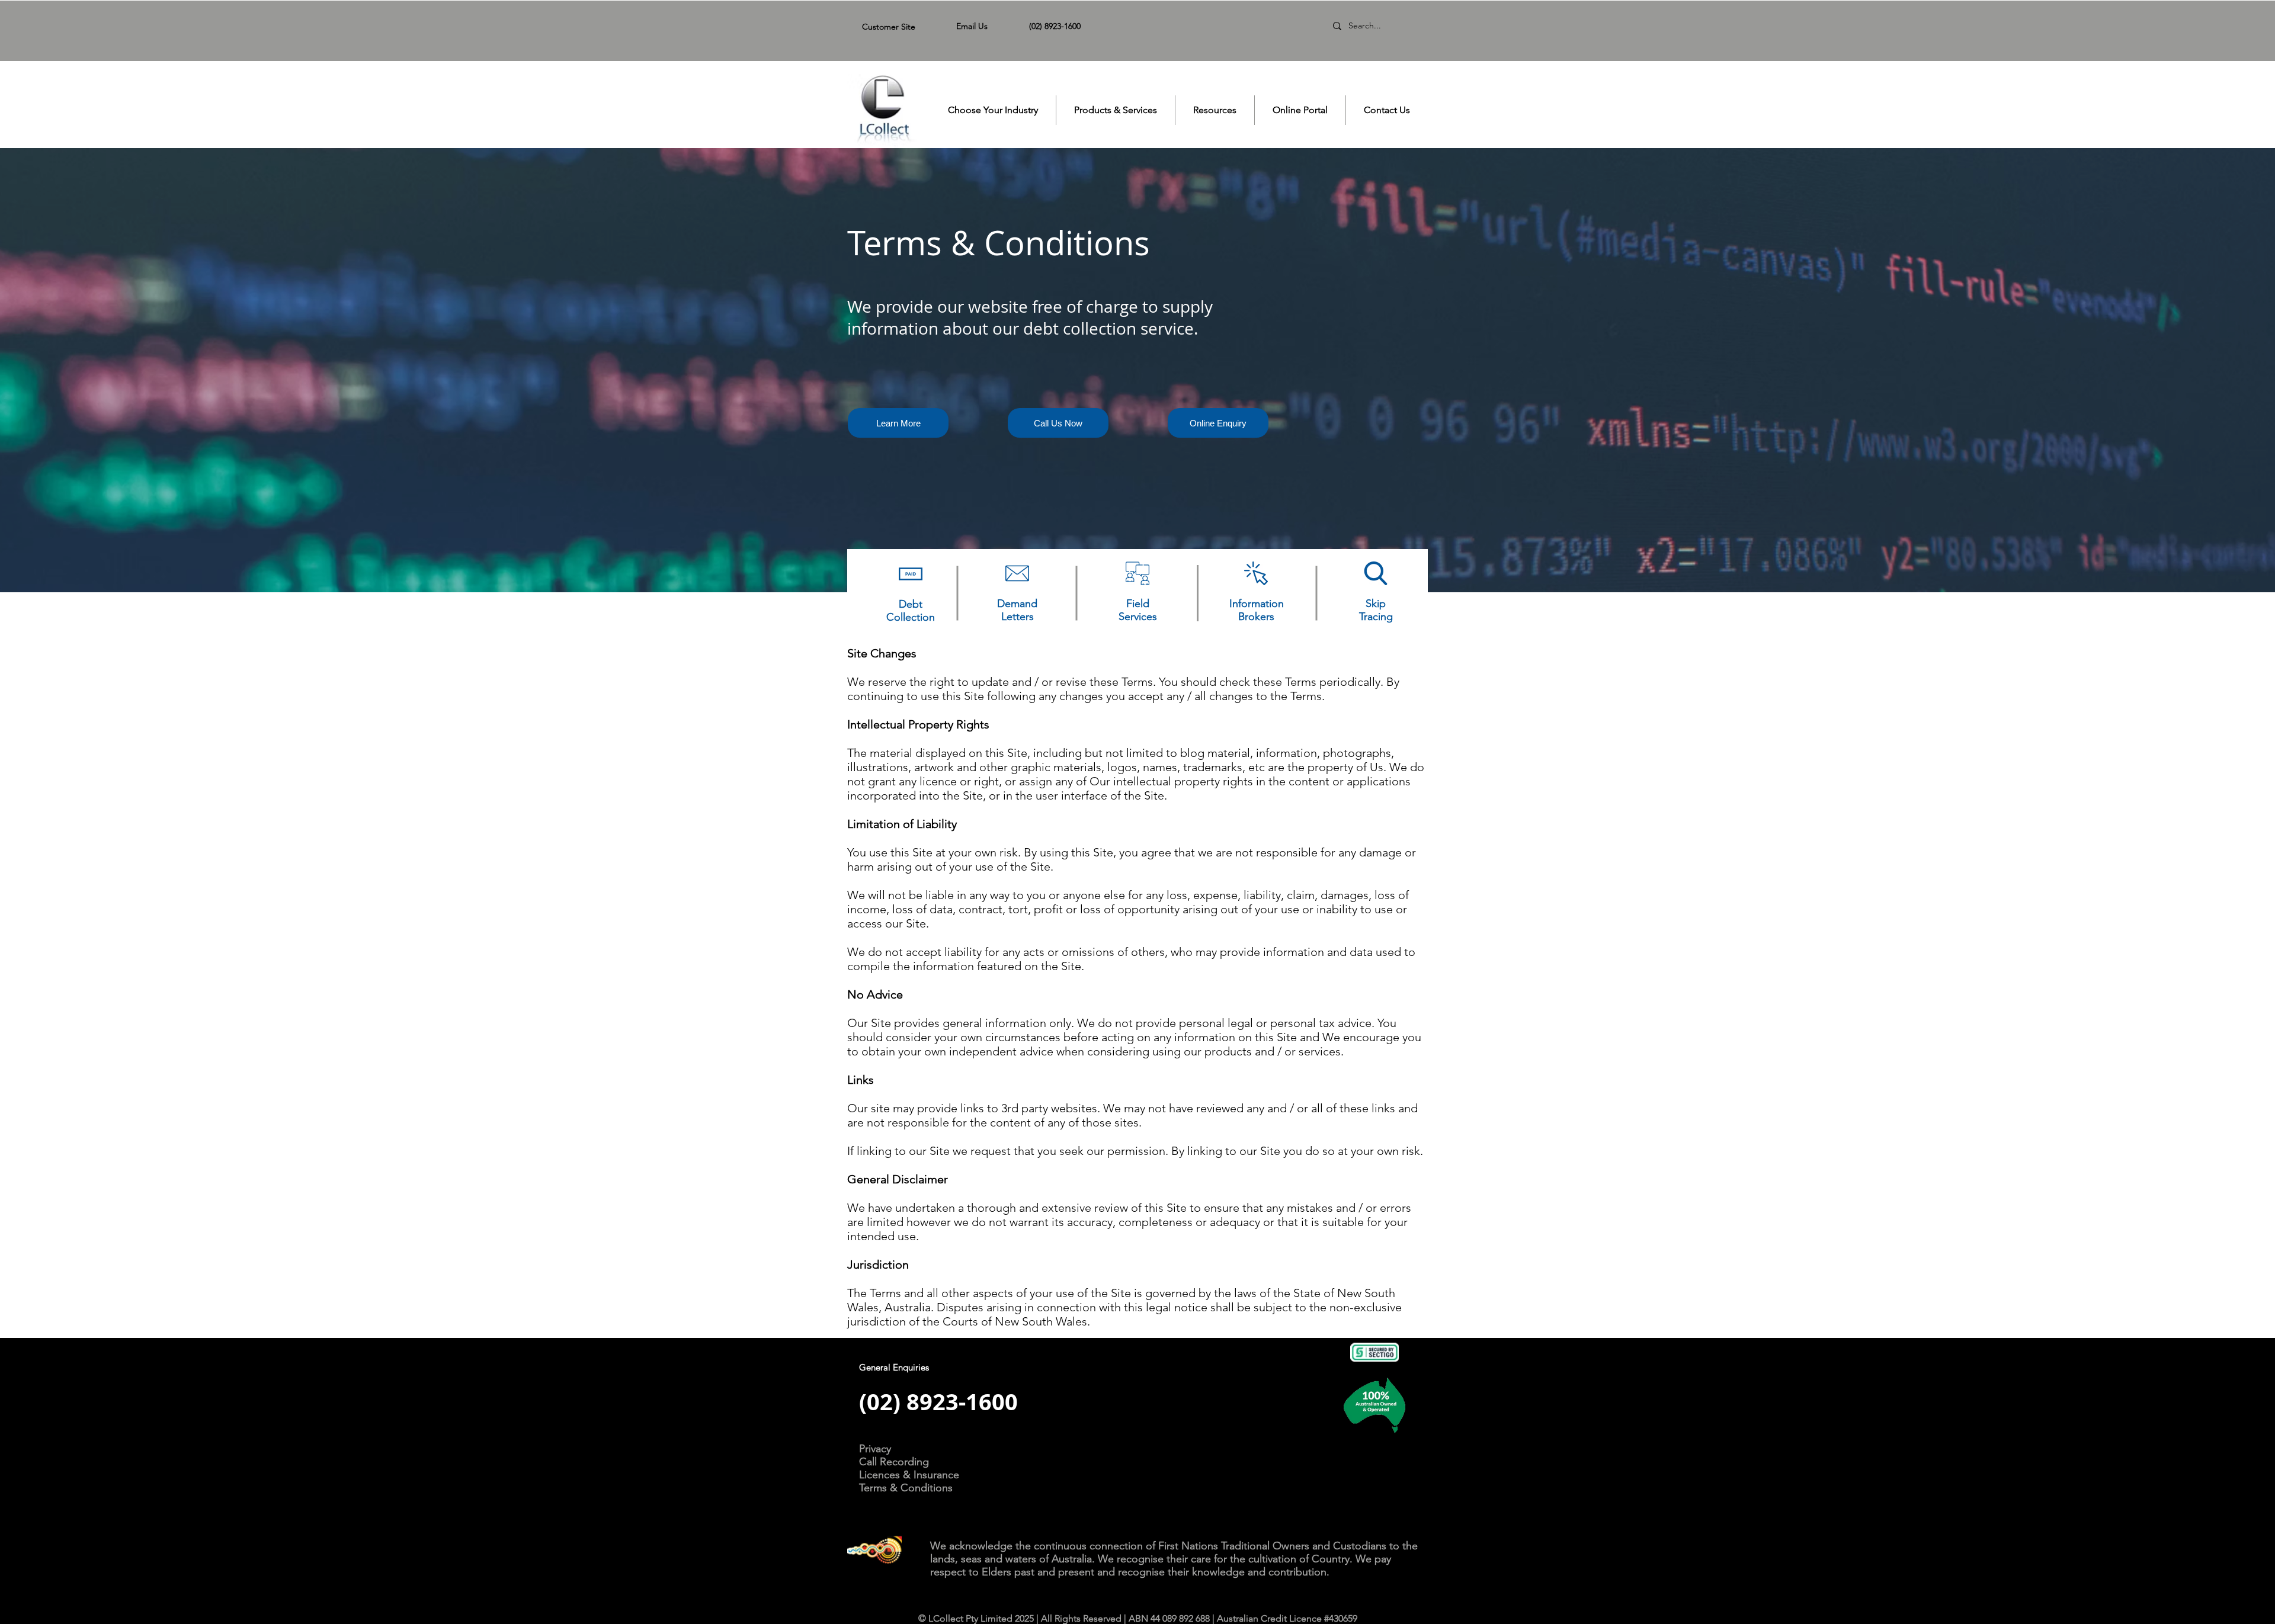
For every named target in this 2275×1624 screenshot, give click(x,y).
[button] (993, 110)
